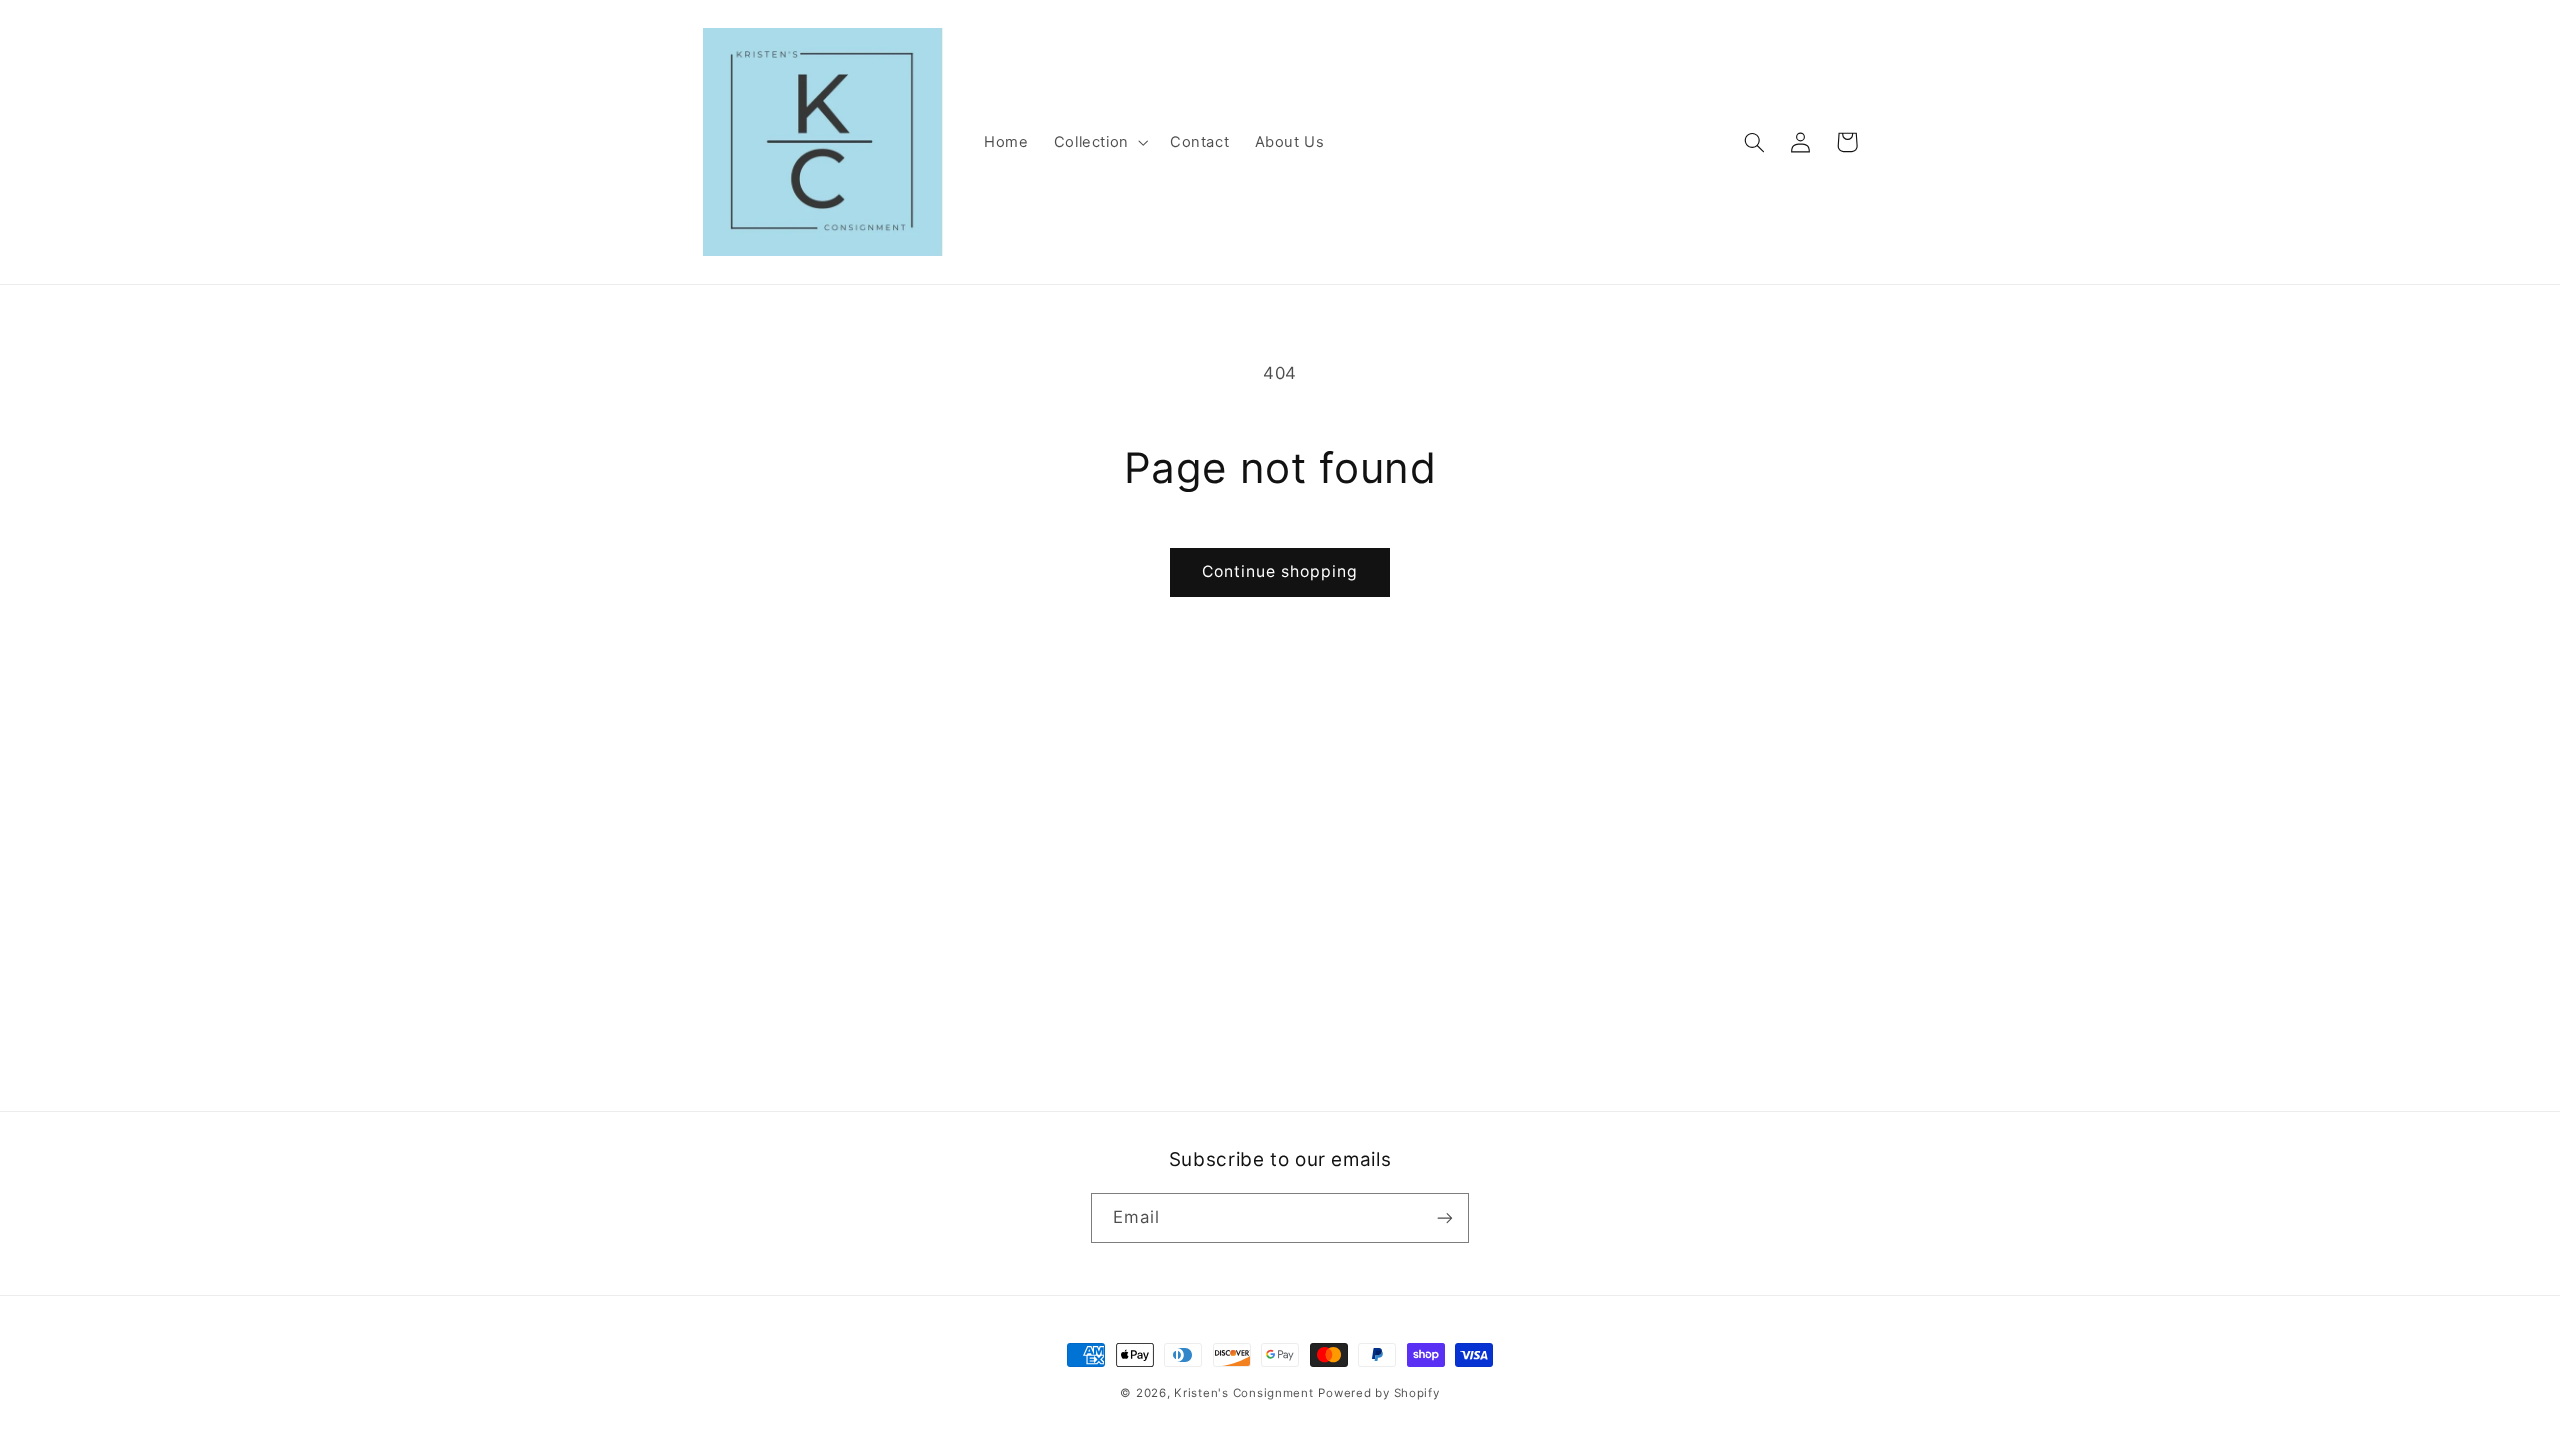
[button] (1099, 142)
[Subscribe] (1445, 1217)
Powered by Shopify (1378, 1393)
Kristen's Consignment (1243, 1393)
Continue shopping (1280, 571)
